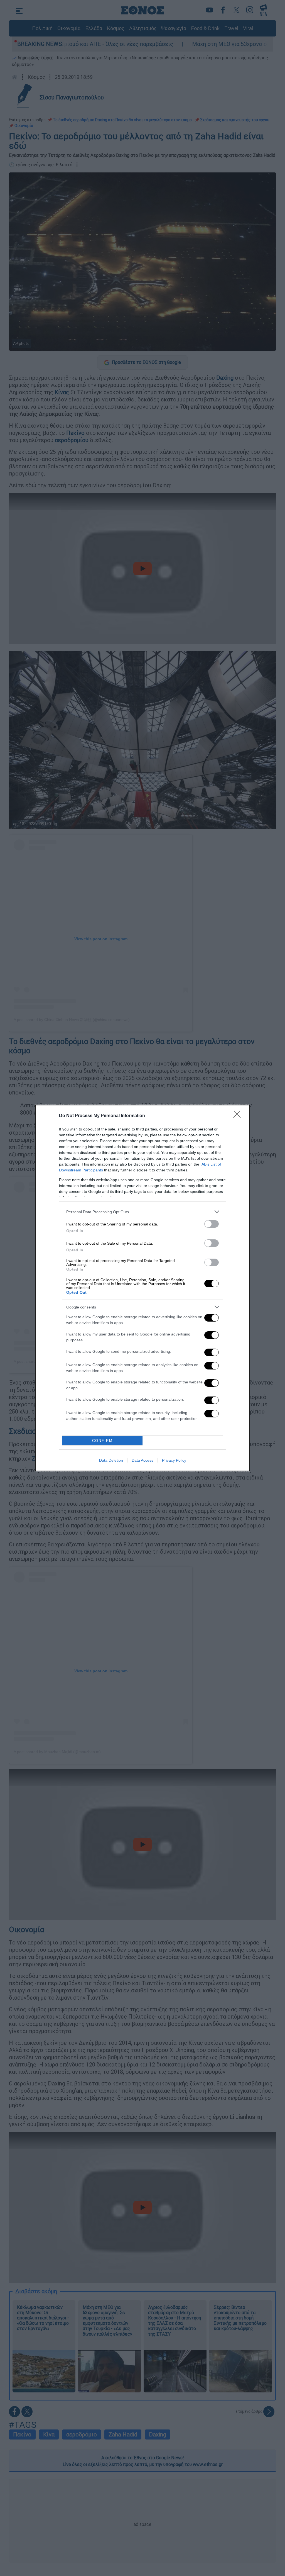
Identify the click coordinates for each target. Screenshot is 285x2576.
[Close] (239, 1116)
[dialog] (142, 1288)
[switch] (212, 1224)
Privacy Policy (174, 1460)
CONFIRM (102, 1441)
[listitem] (142, 1212)
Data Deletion (111, 1460)
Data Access (142, 1460)
